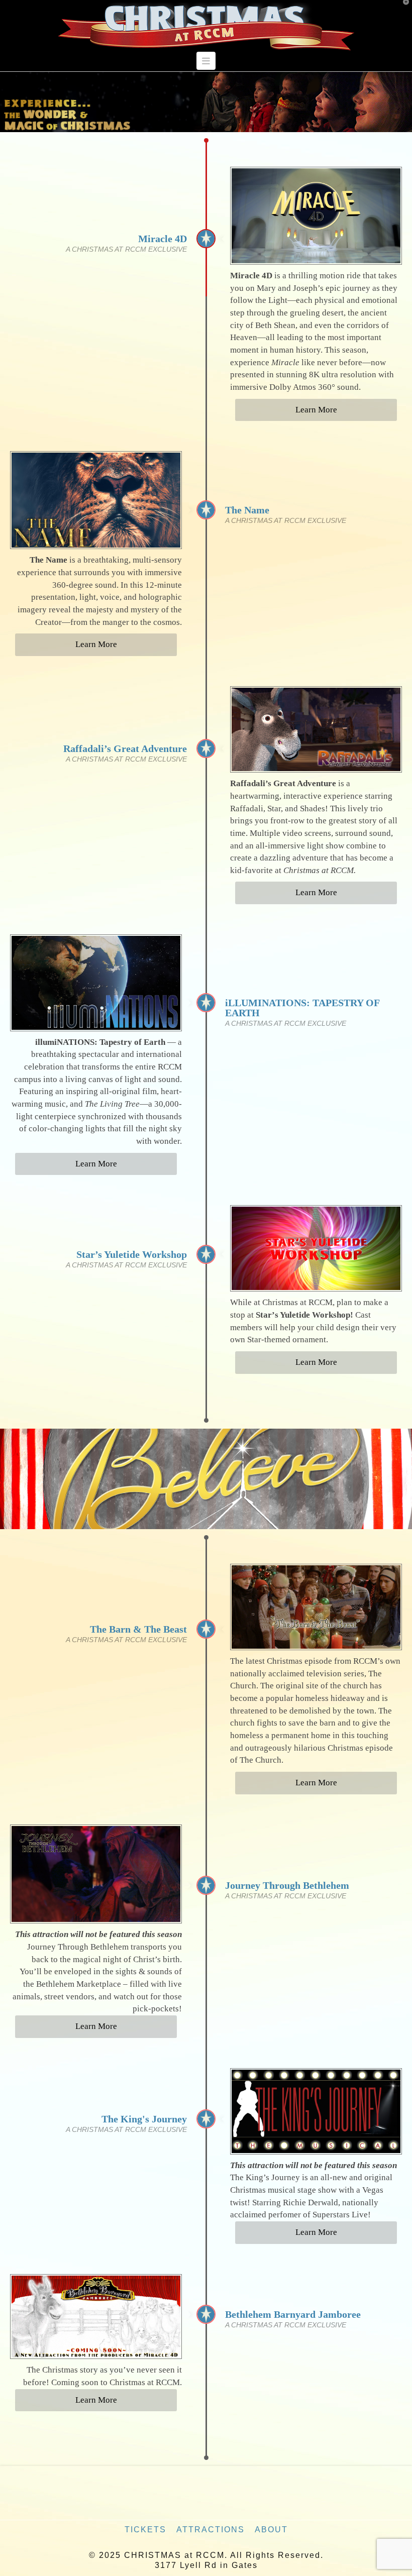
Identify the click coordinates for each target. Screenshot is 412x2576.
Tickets (145, 2530)
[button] (206, 61)
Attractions (211, 2530)
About (271, 2530)
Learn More (316, 410)
